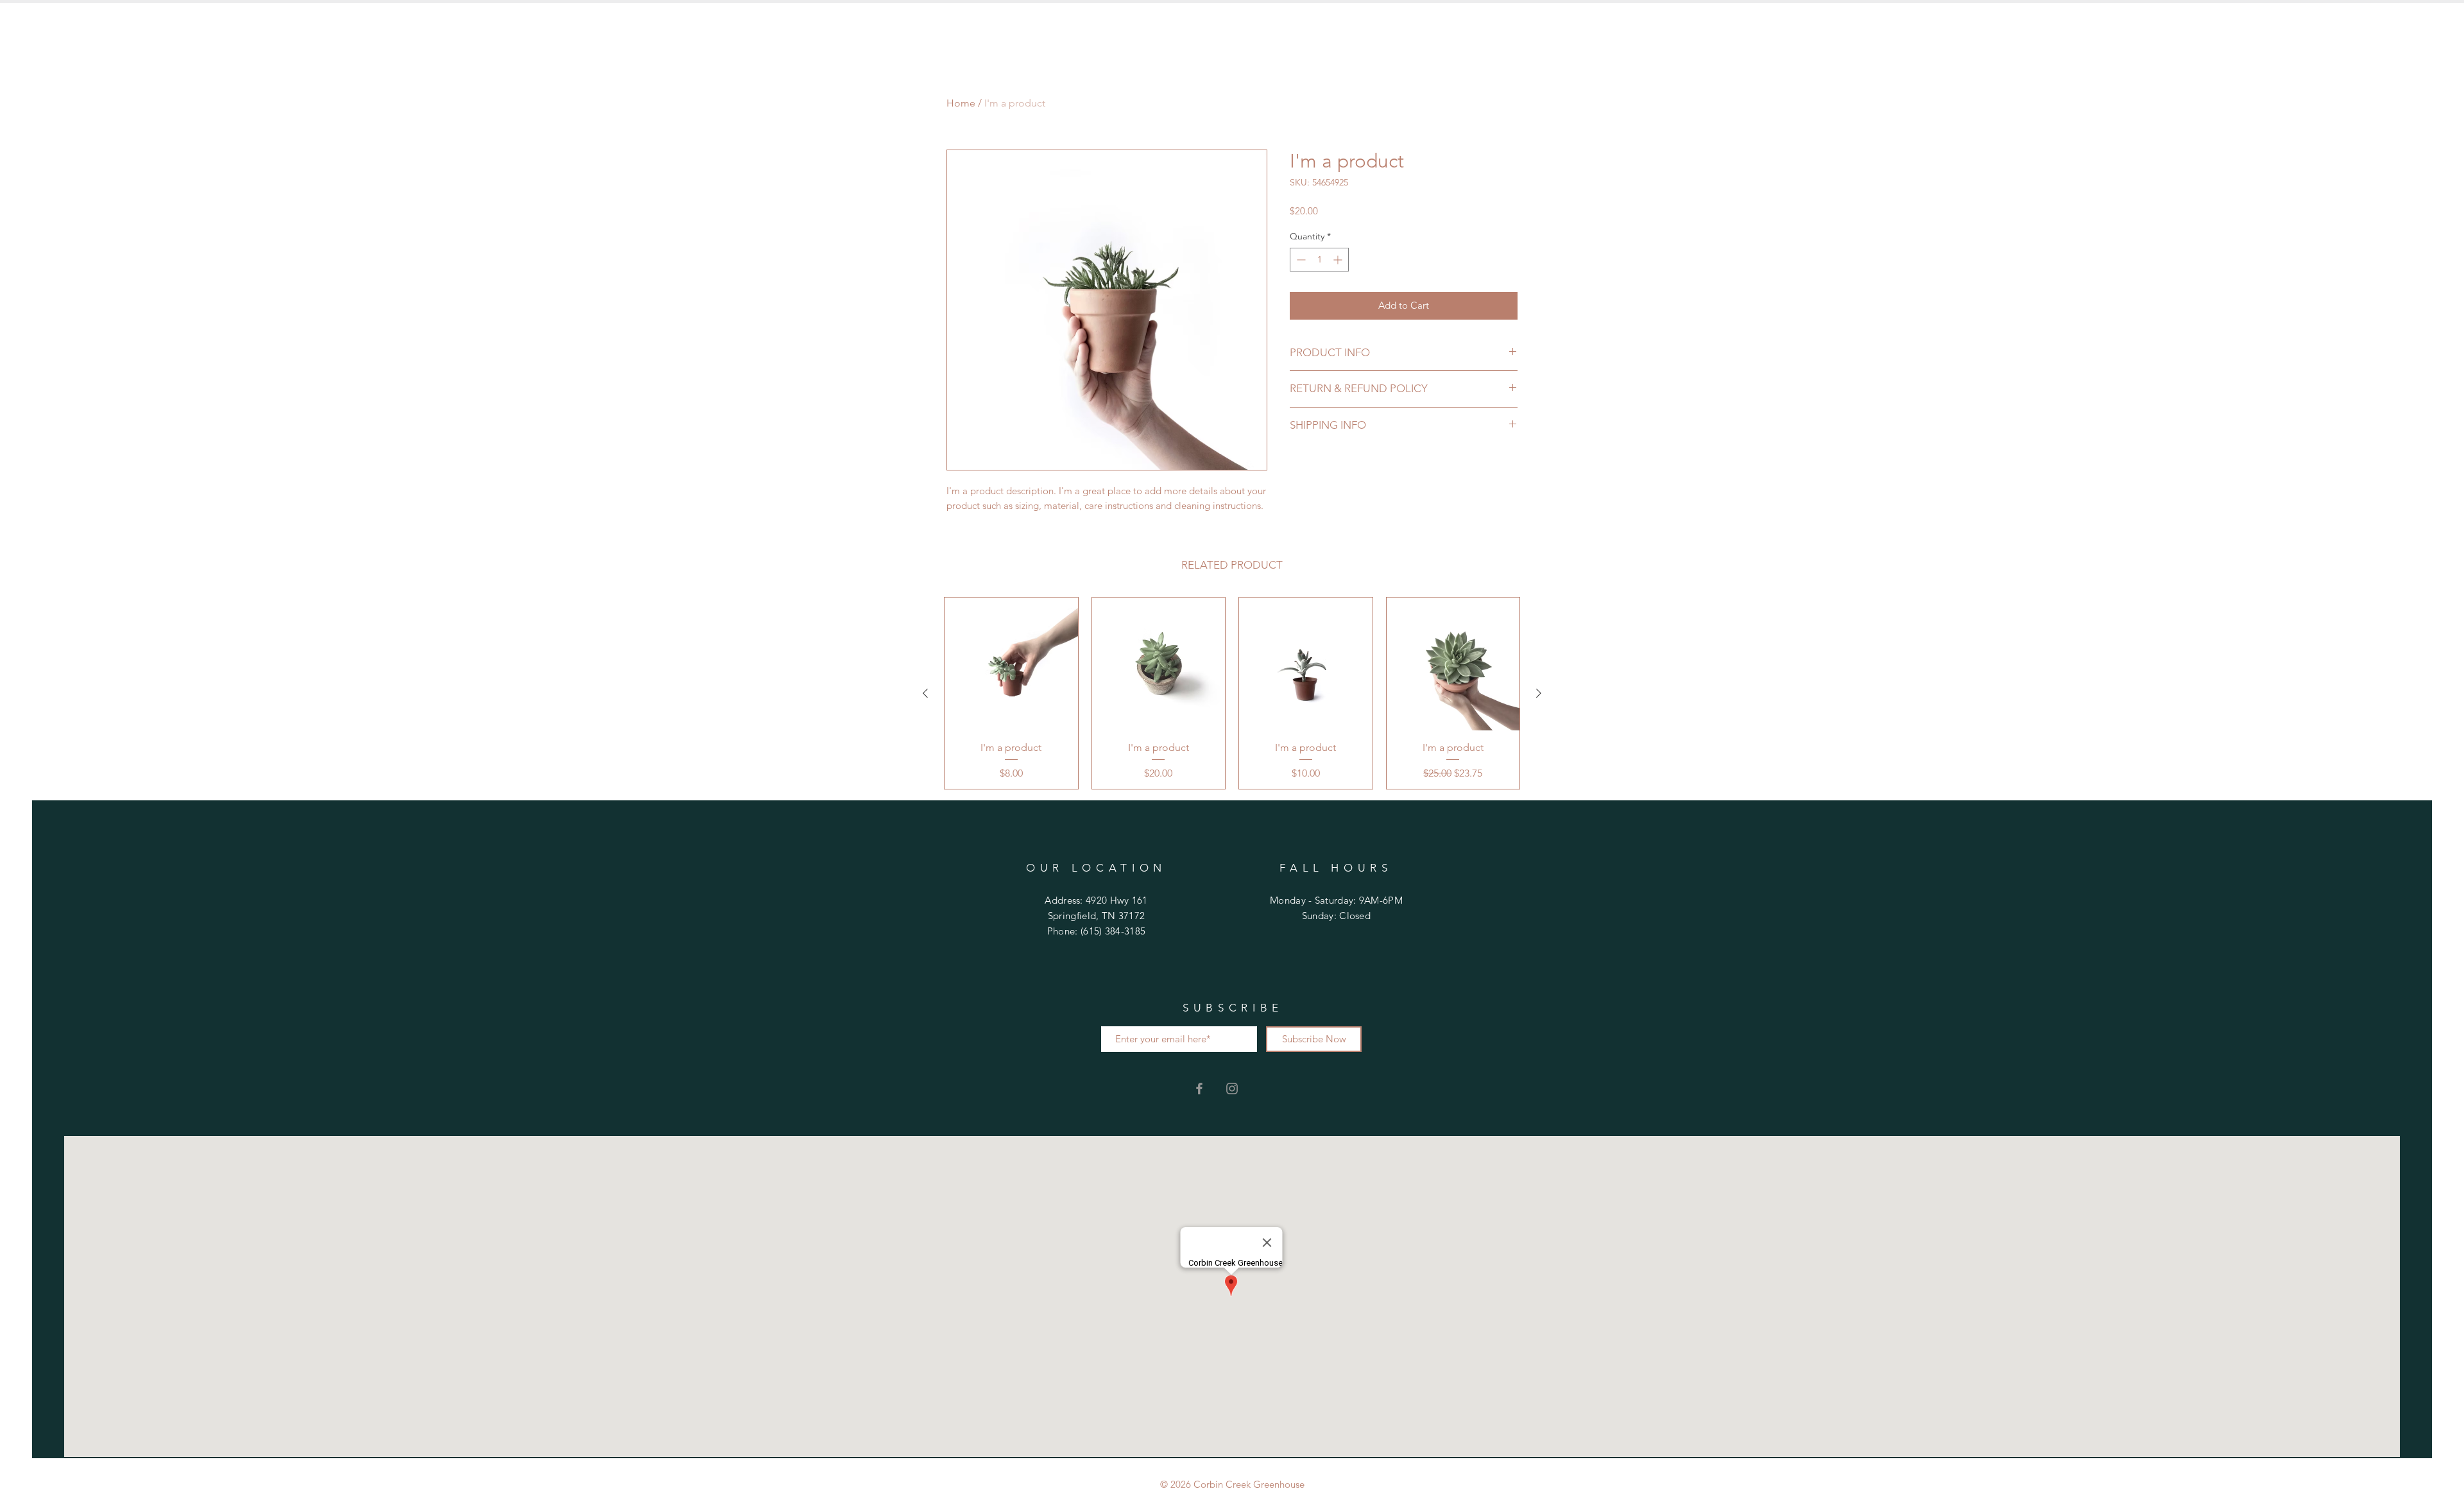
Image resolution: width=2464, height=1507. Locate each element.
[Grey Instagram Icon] (1232, 1089)
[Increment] (1339, 260)
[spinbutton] (1319, 260)
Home (961, 103)
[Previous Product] (925, 693)
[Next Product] (1539, 693)
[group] (1232, 693)
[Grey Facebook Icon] (1199, 1089)
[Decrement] (1300, 260)
